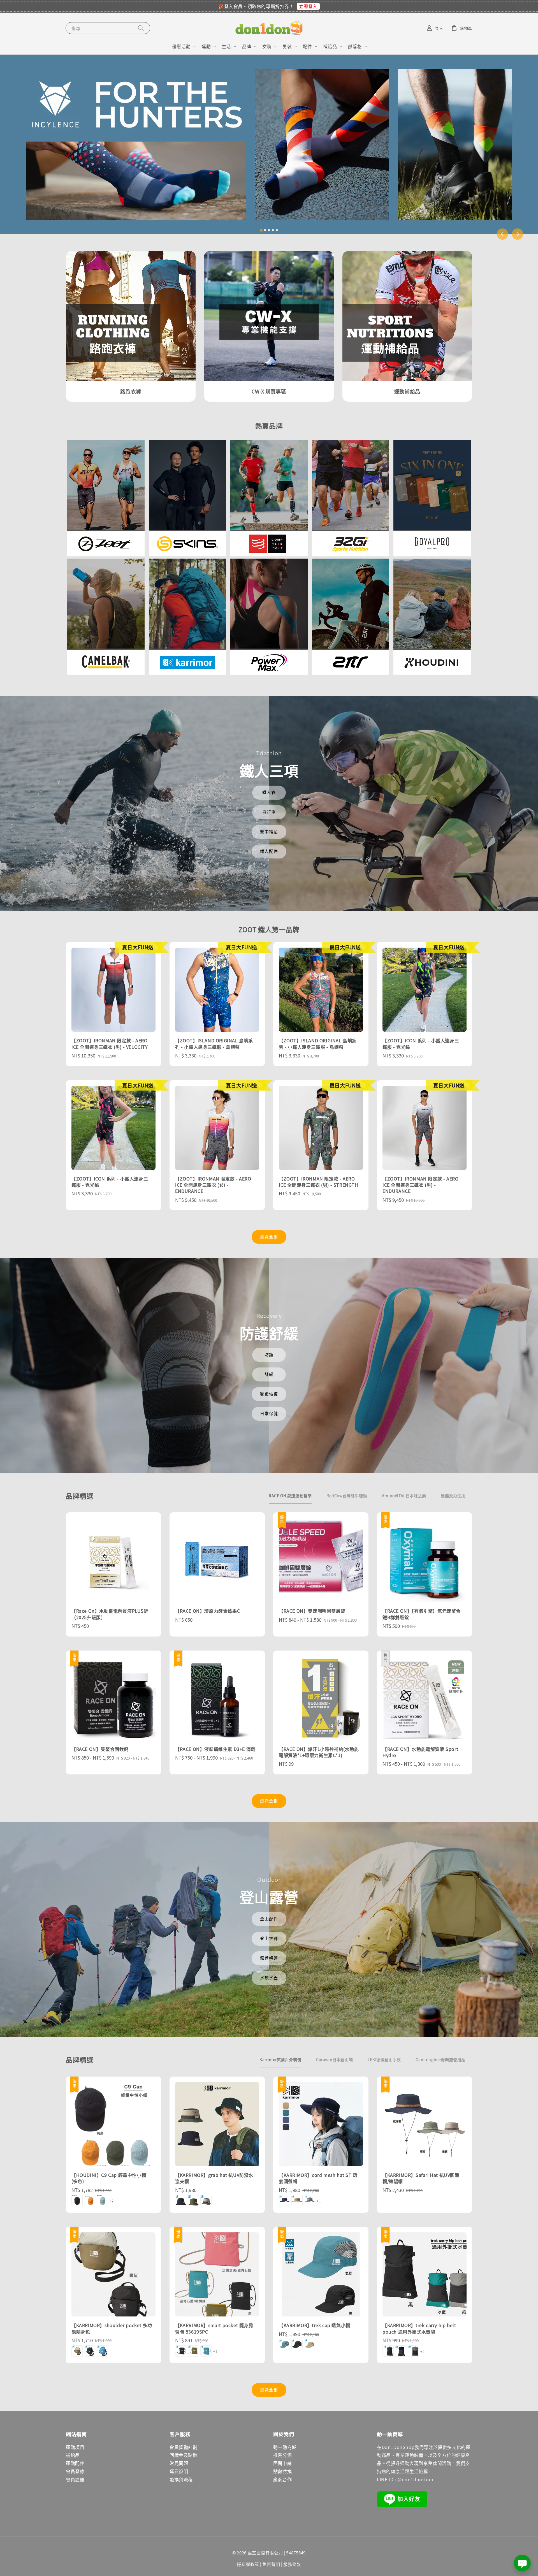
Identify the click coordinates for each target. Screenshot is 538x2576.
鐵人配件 (269, 851)
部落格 (355, 46)
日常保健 (269, 1413)
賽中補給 (269, 831)
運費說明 (179, 2471)
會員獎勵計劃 (184, 2447)
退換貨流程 (181, 2479)
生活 (226, 46)
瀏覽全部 (269, 1236)
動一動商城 (285, 2447)
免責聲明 (271, 2564)
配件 (307, 46)
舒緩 (269, 1374)
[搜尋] (141, 28)
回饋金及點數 (184, 2455)
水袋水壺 (269, 1977)
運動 (206, 46)
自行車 (269, 812)
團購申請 (282, 2463)
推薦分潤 (282, 2455)
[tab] (261, 230)
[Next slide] (518, 234)
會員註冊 (75, 2479)
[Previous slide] (502, 234)
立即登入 (308, 6)
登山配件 (269, 1919)
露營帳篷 (269, 1958)
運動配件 (75, 2463)
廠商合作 (282, 2479)
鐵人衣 (269, 792)
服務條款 (292, 2564)
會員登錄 (75, 2471)
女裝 (267, 46)
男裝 (287, 46)
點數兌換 (282, 2471)
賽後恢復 (269, 1394)
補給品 (330, 46)
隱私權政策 (248, 2564)
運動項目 (75, 2447)
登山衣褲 (269, 1938)
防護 (269, 1354)
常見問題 (179, 2463)
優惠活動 (181, 46)
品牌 (247, 46)
